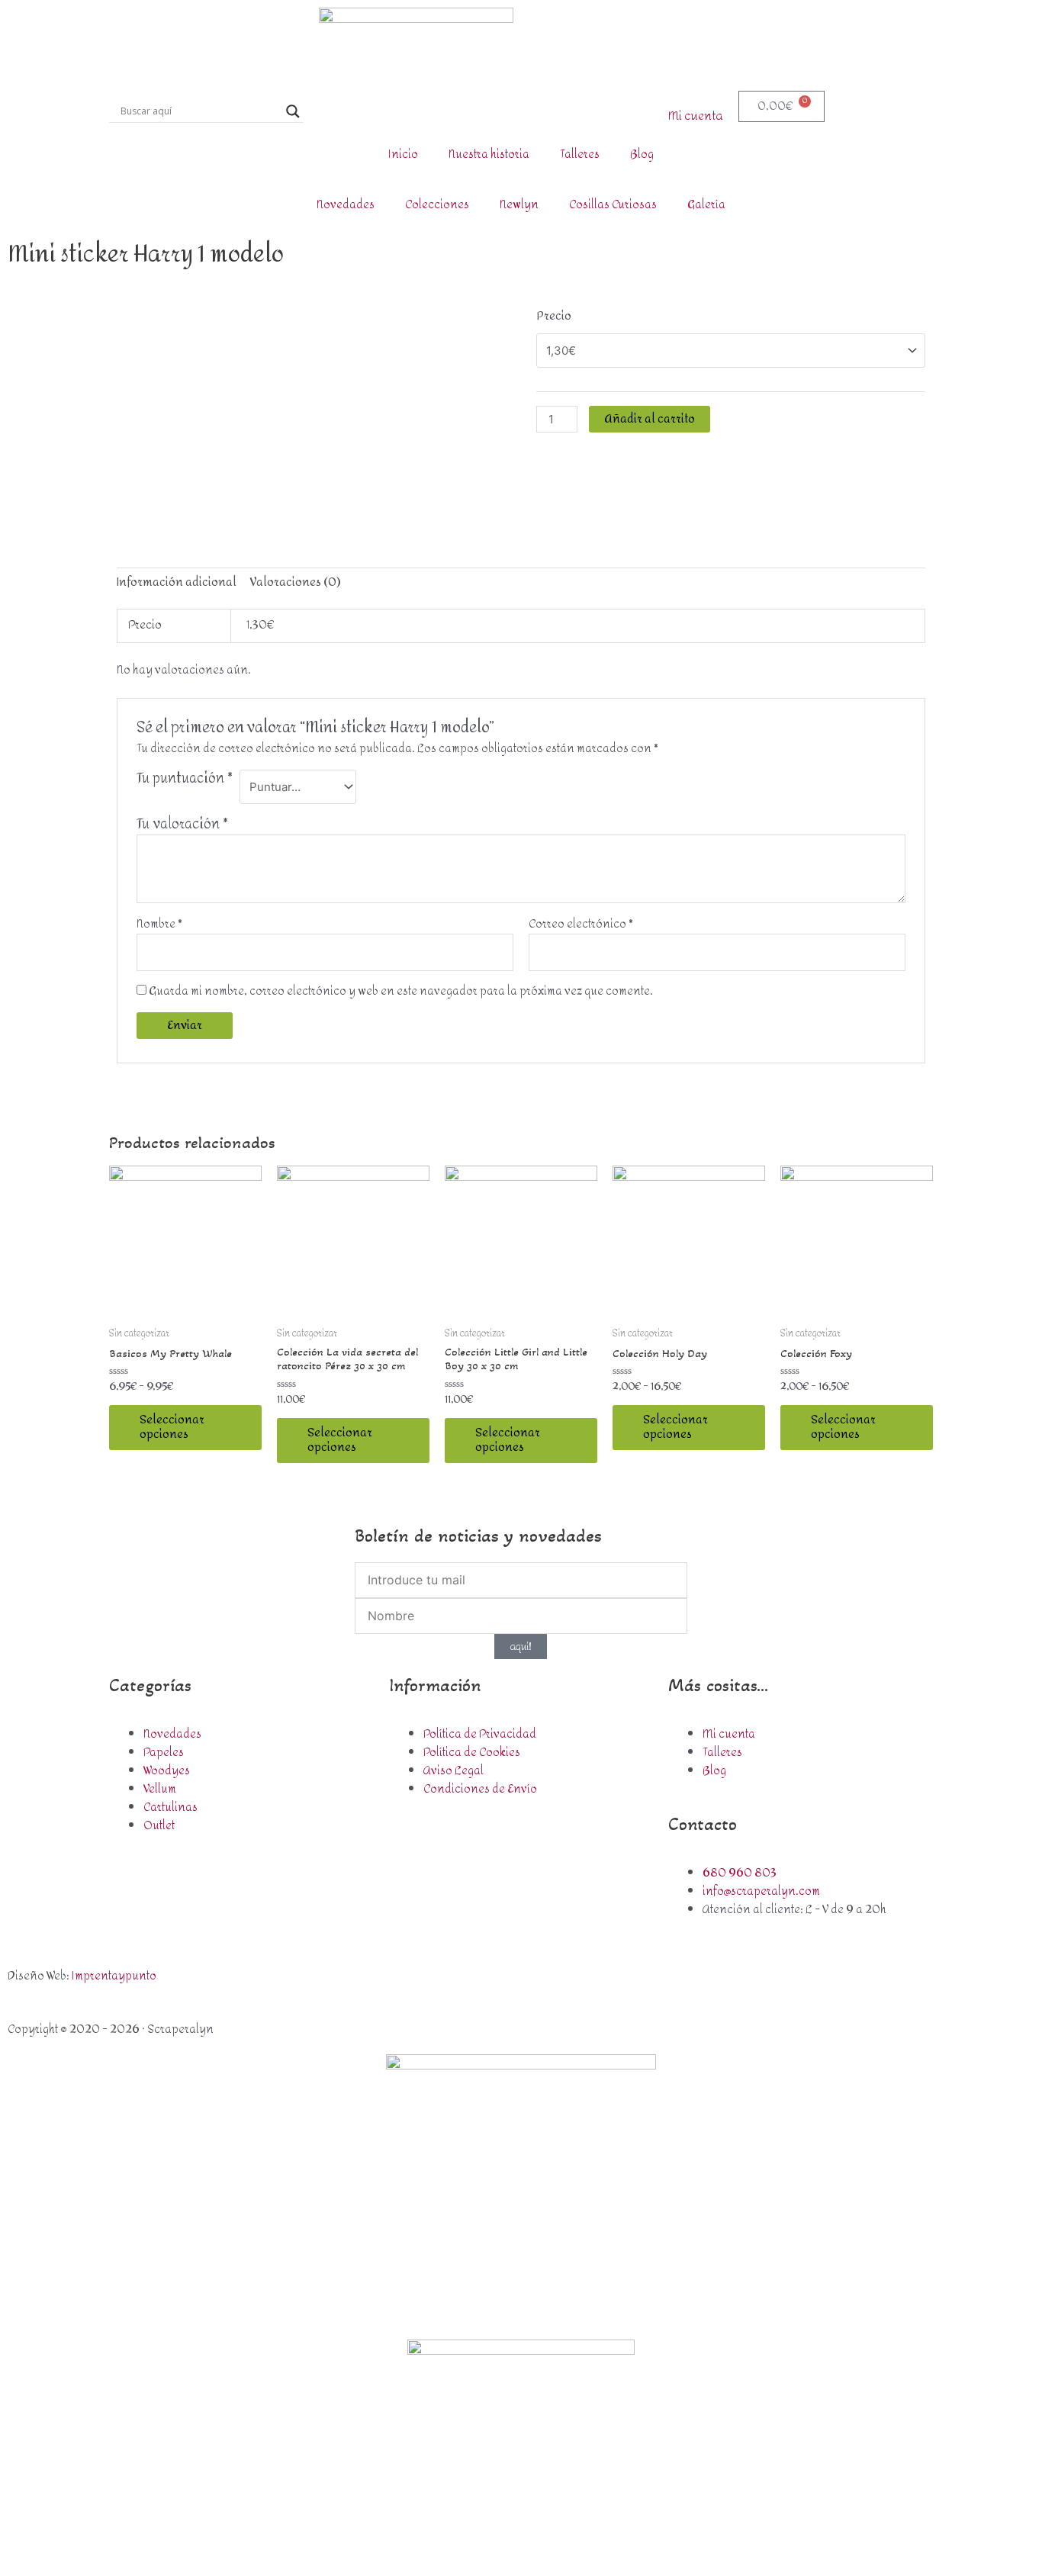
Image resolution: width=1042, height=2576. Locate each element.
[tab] (177, 582)
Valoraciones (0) (296, 582)
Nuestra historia (489, 154)
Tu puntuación (185, 781)
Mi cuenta (696, 116)
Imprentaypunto (114, 1976)
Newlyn (519, 205)
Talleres (580, 154)
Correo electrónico (581, 925)
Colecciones (437, 205)
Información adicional (177, 582)
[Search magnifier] (293, 111)
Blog (642, 154)
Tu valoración (182, 824)
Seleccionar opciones (172, 1428)
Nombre (159, 925)
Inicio (403, 154)
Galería (706, 205)
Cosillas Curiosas (613, 205)
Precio (554, 316)
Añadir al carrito (650, 419)
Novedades (346, 205)
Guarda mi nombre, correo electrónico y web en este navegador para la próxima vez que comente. (401, 991)
